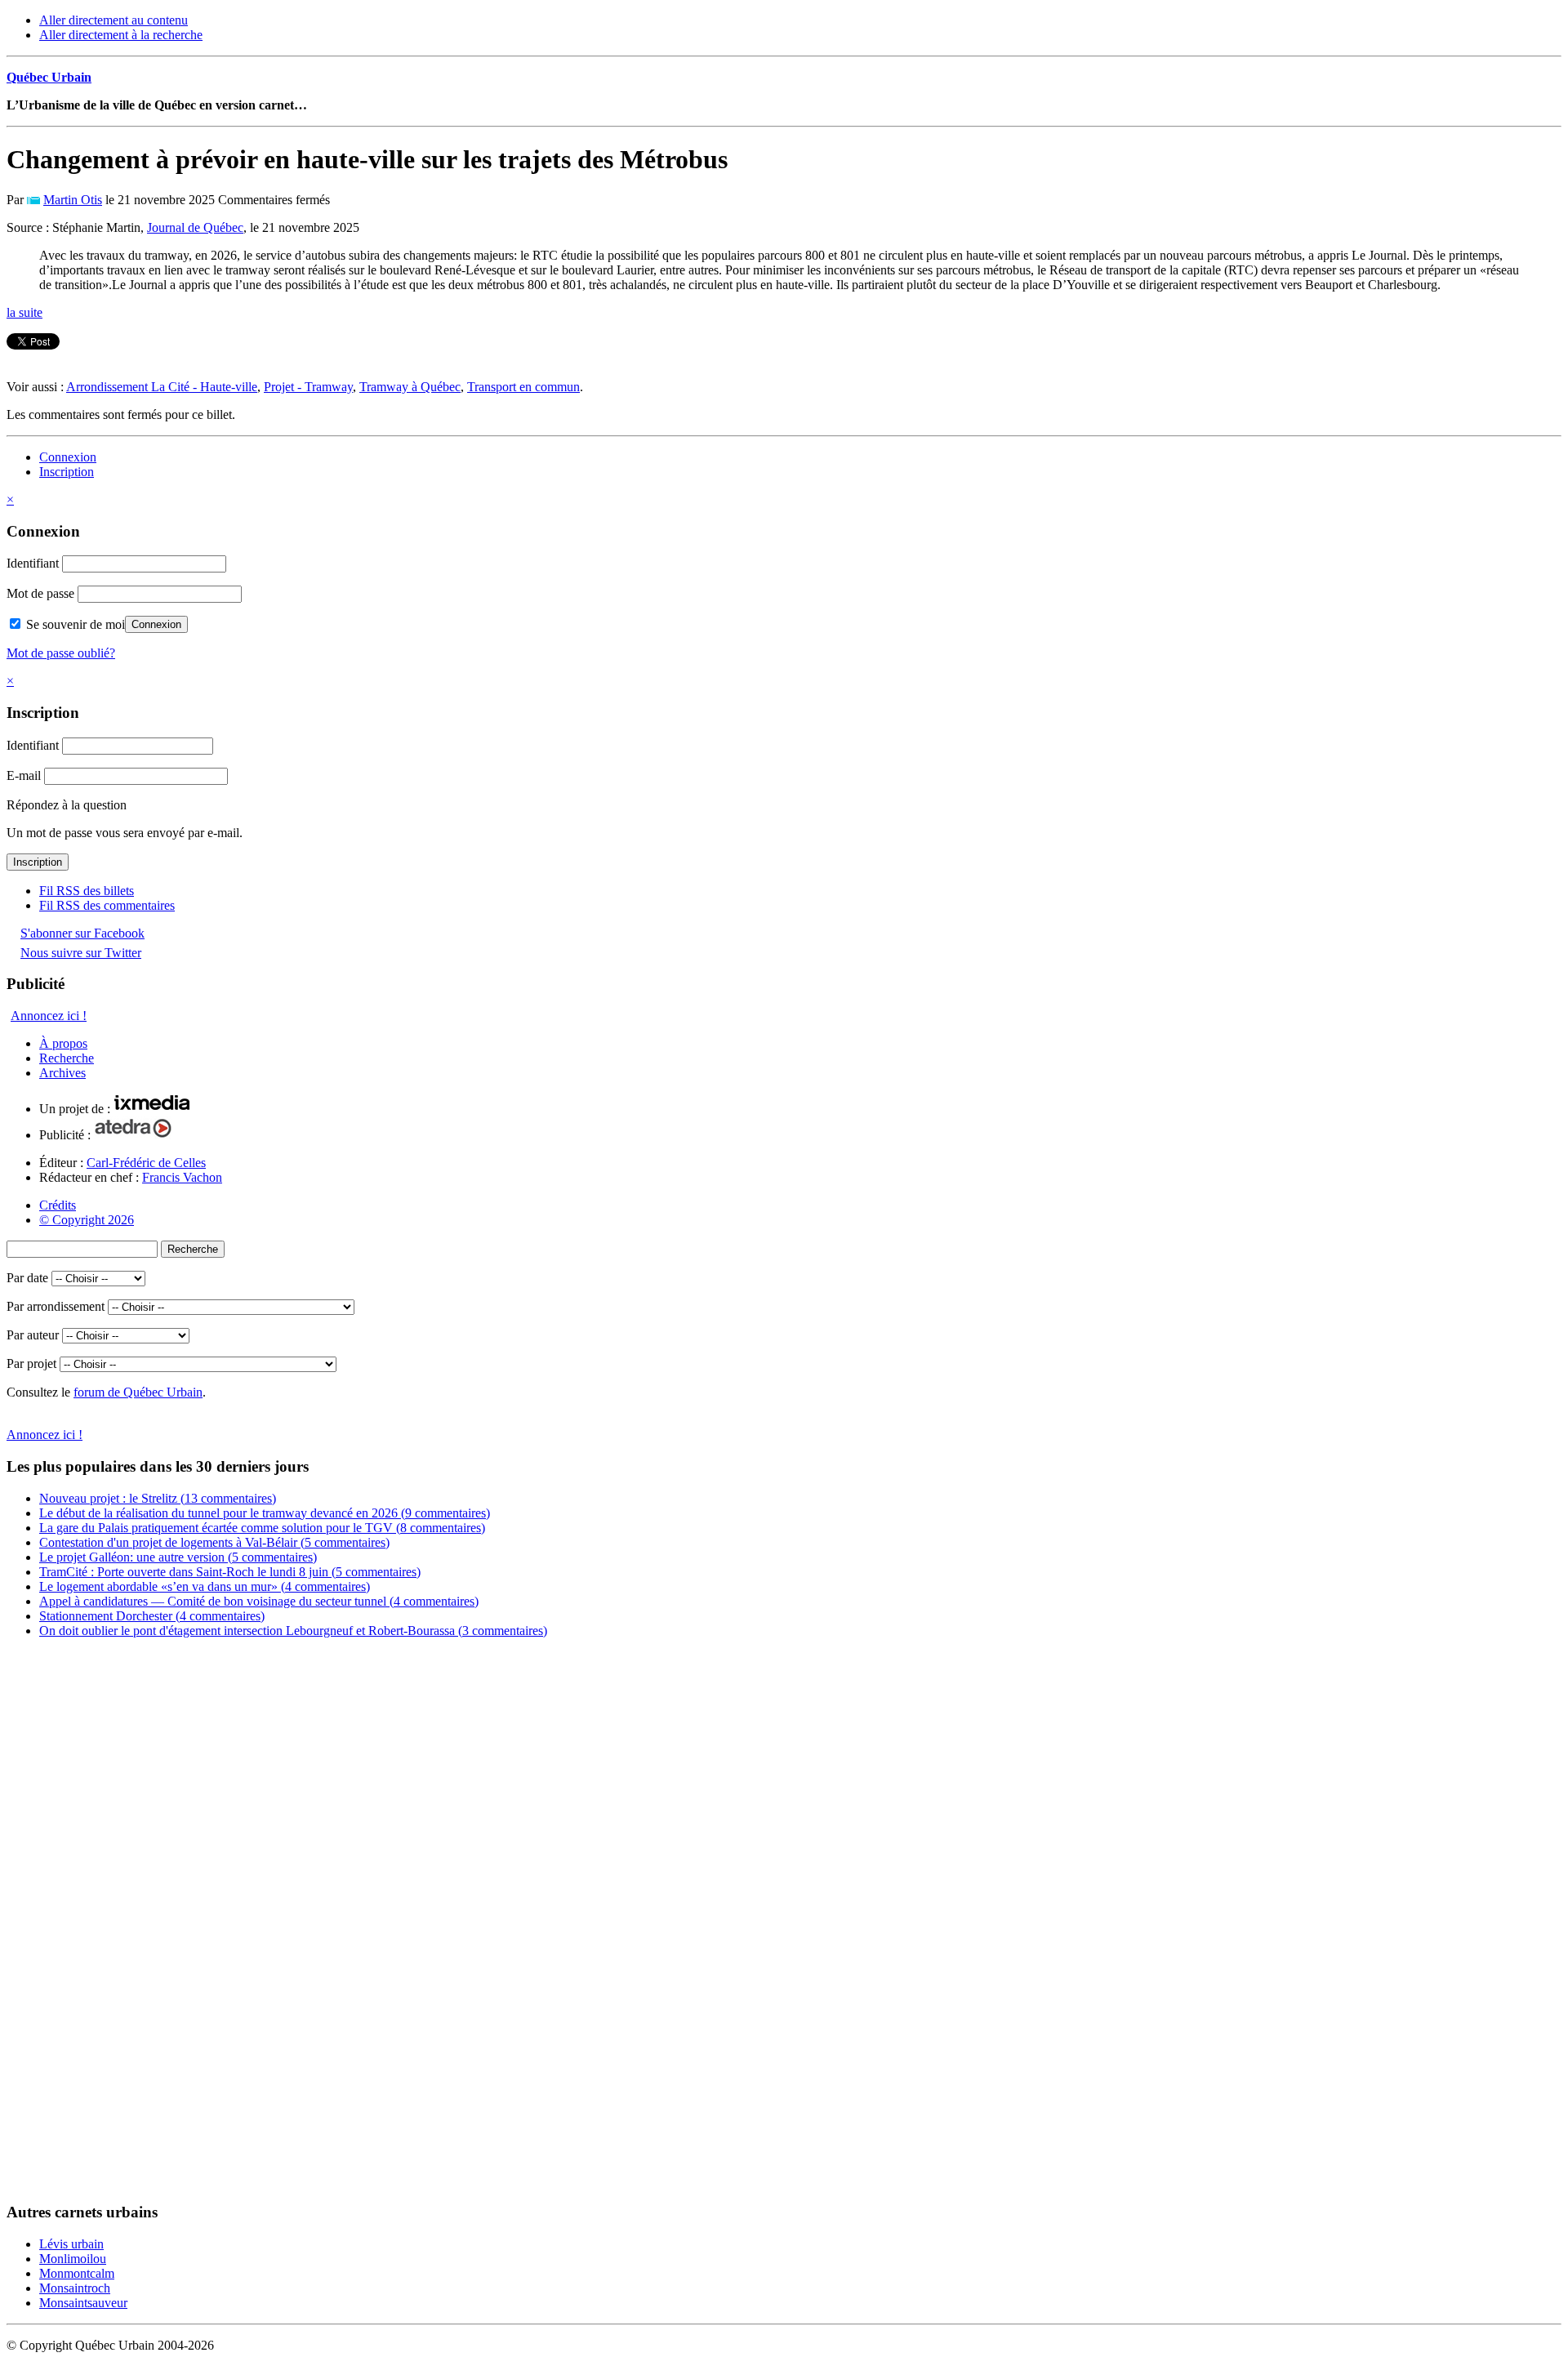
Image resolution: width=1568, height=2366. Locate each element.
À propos (63, 1043)
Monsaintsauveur (83, 2303)
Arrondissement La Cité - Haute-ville (162, 387)
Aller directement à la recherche (121, 35)
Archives (62, 1073)
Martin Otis (73, 200)
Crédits (58, 1205)
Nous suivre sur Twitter (81, 953)
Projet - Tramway (308, 387)
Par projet (31, 1363)
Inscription (67, 472)
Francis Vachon (182, 1177)
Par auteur (33, 1335)
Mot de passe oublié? (61, 653)
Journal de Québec (195, 227)
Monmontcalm (77, 2273)
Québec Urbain (49, 77)
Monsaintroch (75, 2288)
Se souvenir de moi (74, 624)
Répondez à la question (67, 805)
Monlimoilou (73, 2259)
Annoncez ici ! (49, 1016)
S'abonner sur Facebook (82, 933)
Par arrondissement (56, 1306)
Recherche (67, 1058)
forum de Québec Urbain (138, 1392)
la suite (24, 312)
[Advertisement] (72, 1926)
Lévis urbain (71, 2244)
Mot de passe (40, 593)
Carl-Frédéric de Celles (146, 1163)
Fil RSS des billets (87, 891)
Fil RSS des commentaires (107, 905)
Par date (27, 1278)
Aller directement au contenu (114, 20)
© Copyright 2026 (87, 1220)
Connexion (68, 457)
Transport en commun (523, 387)
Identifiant (33, 563)
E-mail (24, 775)
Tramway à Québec (410, 387)
